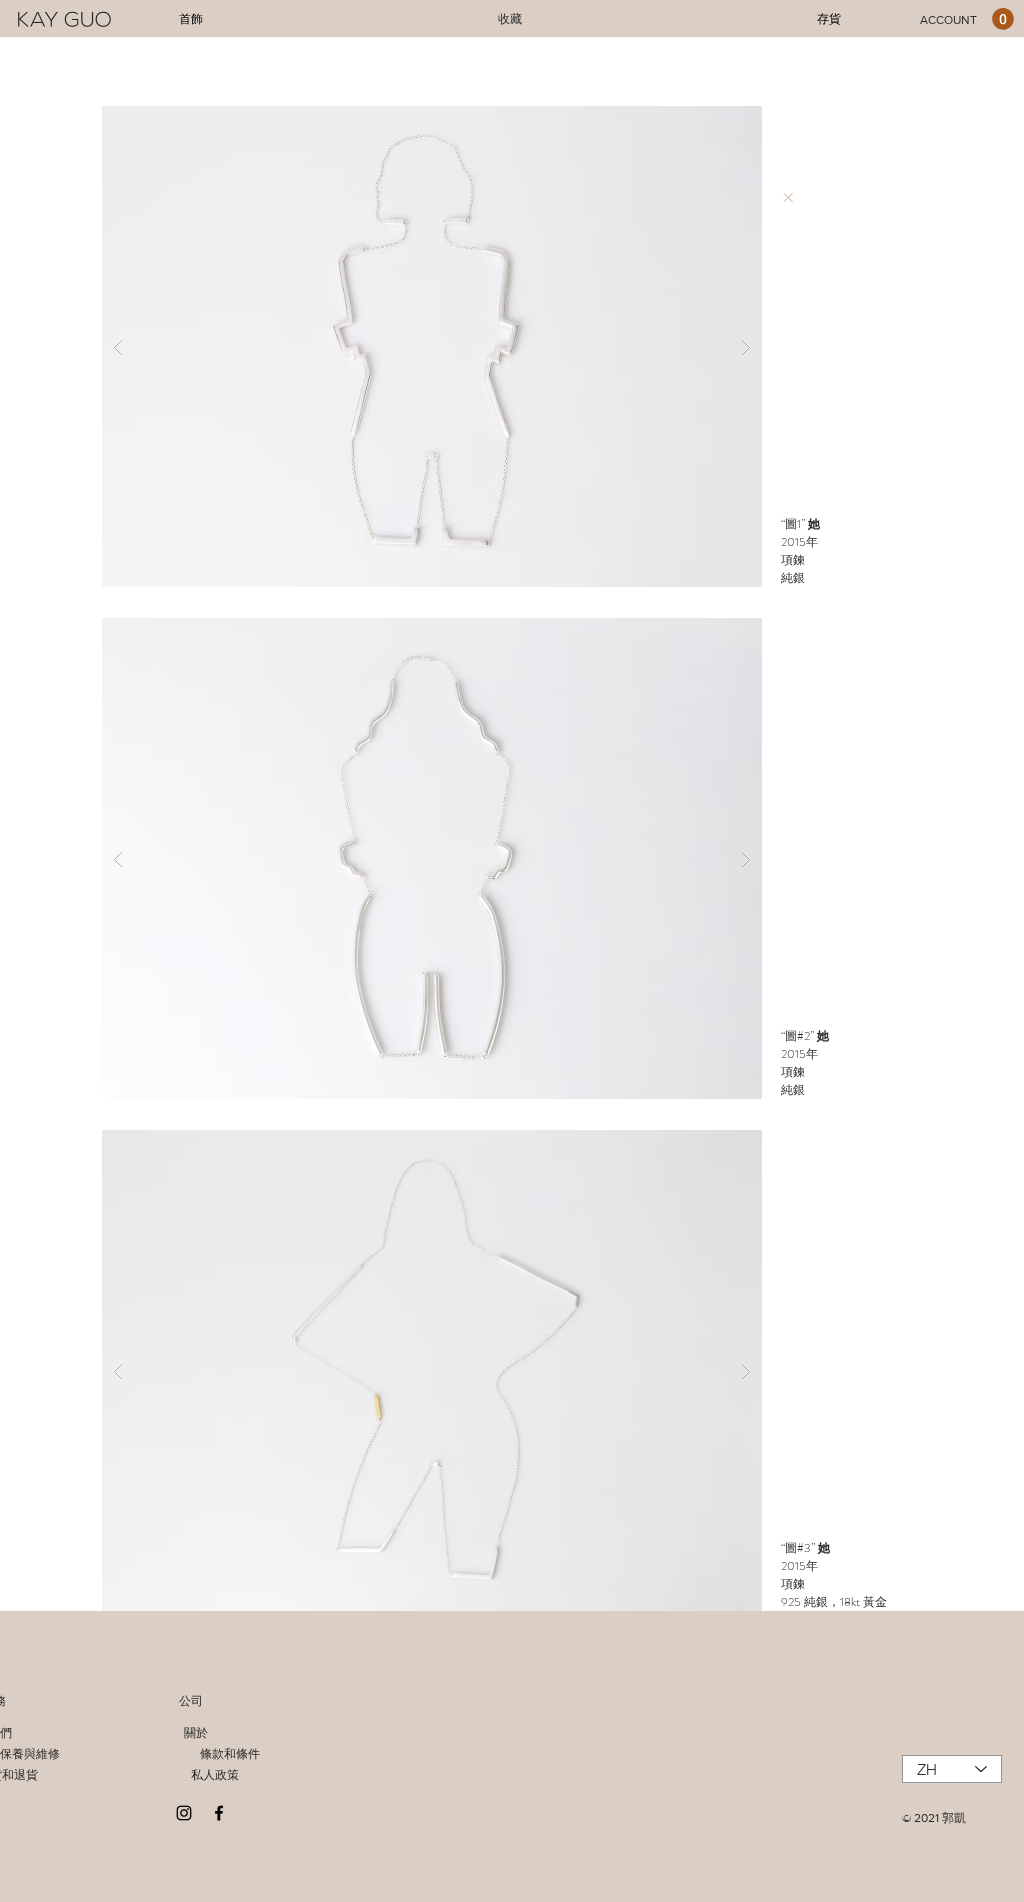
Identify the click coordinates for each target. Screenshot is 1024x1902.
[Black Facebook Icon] (219, 1813)
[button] (432, 346)
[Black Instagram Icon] (184, 1813)
